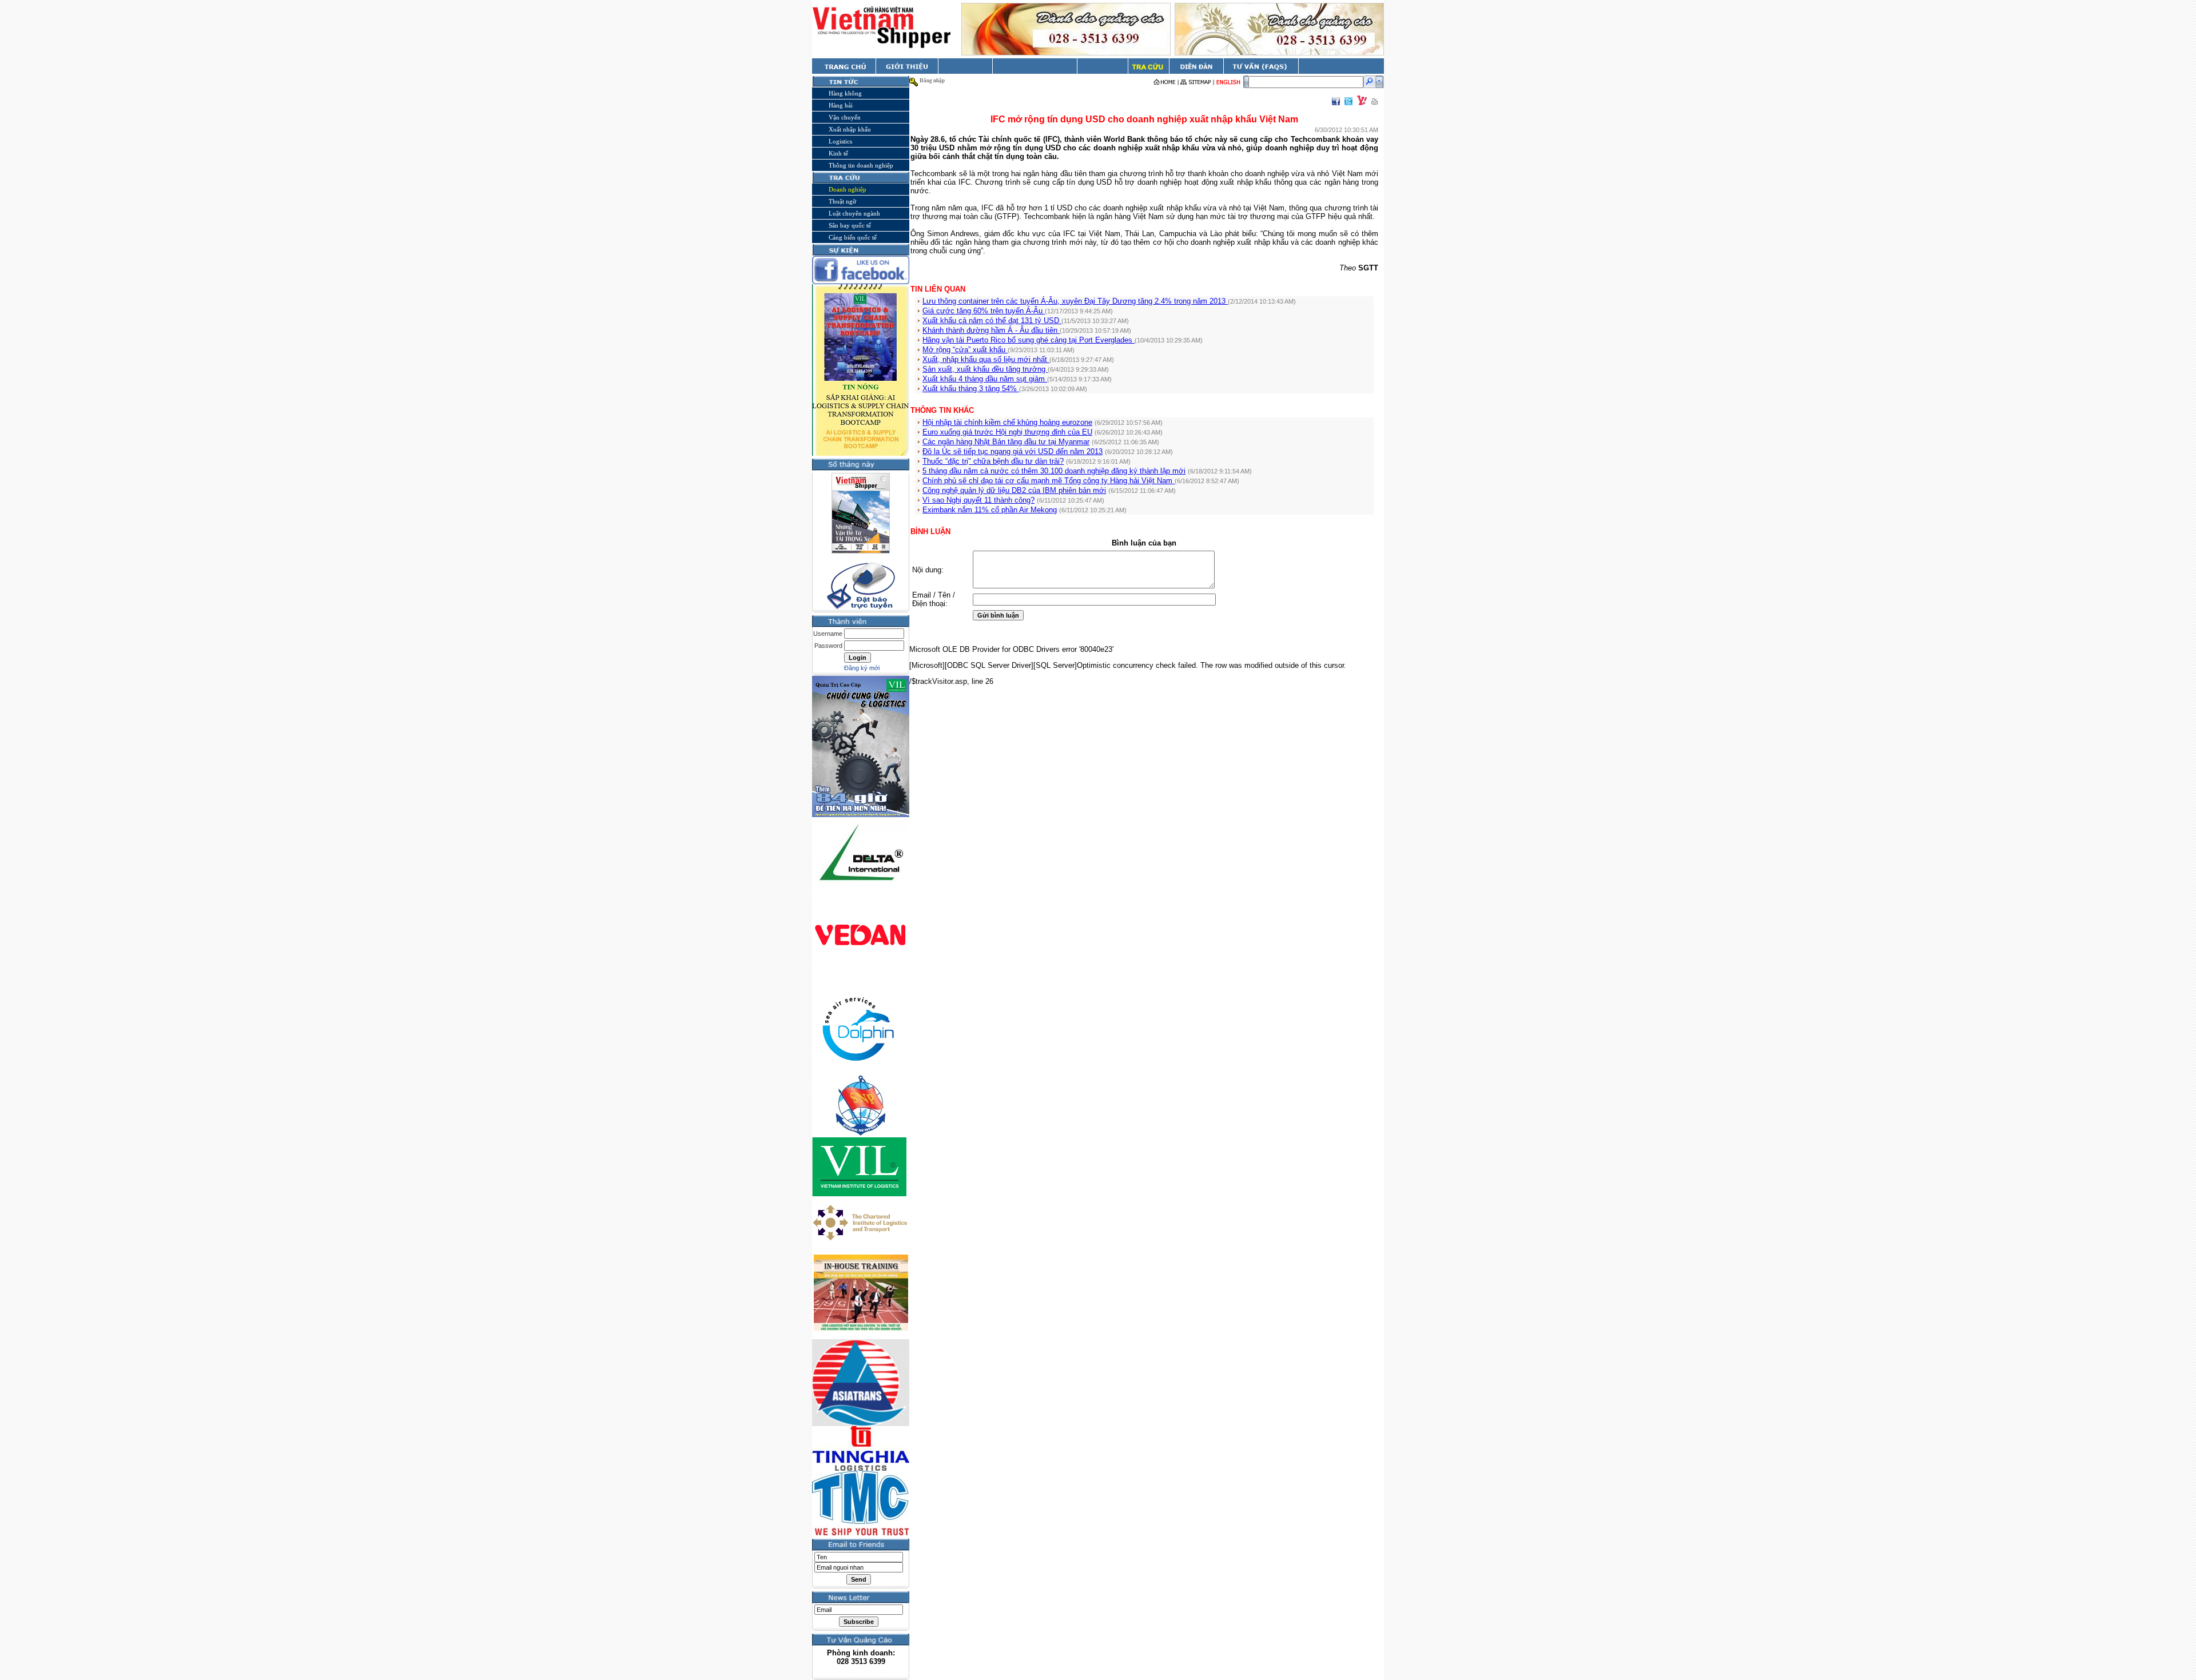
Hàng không (845, 93)
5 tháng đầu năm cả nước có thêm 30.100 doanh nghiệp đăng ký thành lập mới (1054, 471)
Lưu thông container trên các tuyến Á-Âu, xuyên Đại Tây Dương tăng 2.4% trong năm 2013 (1075, 301)
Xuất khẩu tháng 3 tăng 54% (971, 389)
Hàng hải (841, 105)
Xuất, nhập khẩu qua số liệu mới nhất (986, 359)
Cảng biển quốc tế (853, 237)
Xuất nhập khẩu (850, 129)
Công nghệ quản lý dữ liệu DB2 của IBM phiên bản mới (1014, 490)
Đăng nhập (932, 81)
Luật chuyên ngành (854, 213)
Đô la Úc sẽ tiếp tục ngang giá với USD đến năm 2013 (1013, 451)
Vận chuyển (845, 117)
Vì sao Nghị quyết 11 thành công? (978, 500)
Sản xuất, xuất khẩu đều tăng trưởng (985, 369)
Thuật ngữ (842, 201)
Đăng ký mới (862, 668)
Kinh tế (838, 153)
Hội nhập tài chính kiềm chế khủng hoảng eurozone (1007, 422)
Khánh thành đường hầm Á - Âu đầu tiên (991, 330)
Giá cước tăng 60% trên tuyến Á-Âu (984, 311)
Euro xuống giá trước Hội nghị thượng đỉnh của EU (1007, 432)
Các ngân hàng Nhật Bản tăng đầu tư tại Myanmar (1006, 442)
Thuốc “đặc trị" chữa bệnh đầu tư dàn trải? (993, 461)
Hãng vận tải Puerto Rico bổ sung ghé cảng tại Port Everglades (1029, 340)
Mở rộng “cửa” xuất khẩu (965, 350)
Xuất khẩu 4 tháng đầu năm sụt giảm (985, 379)
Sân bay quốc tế (850, 225)
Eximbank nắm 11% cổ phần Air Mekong (990, 510)
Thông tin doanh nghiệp (861, 165)
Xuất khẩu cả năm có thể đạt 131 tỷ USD (992, 321)
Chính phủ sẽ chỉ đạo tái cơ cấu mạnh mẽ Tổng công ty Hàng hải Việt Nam (1049, 481)
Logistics (840, 141)
